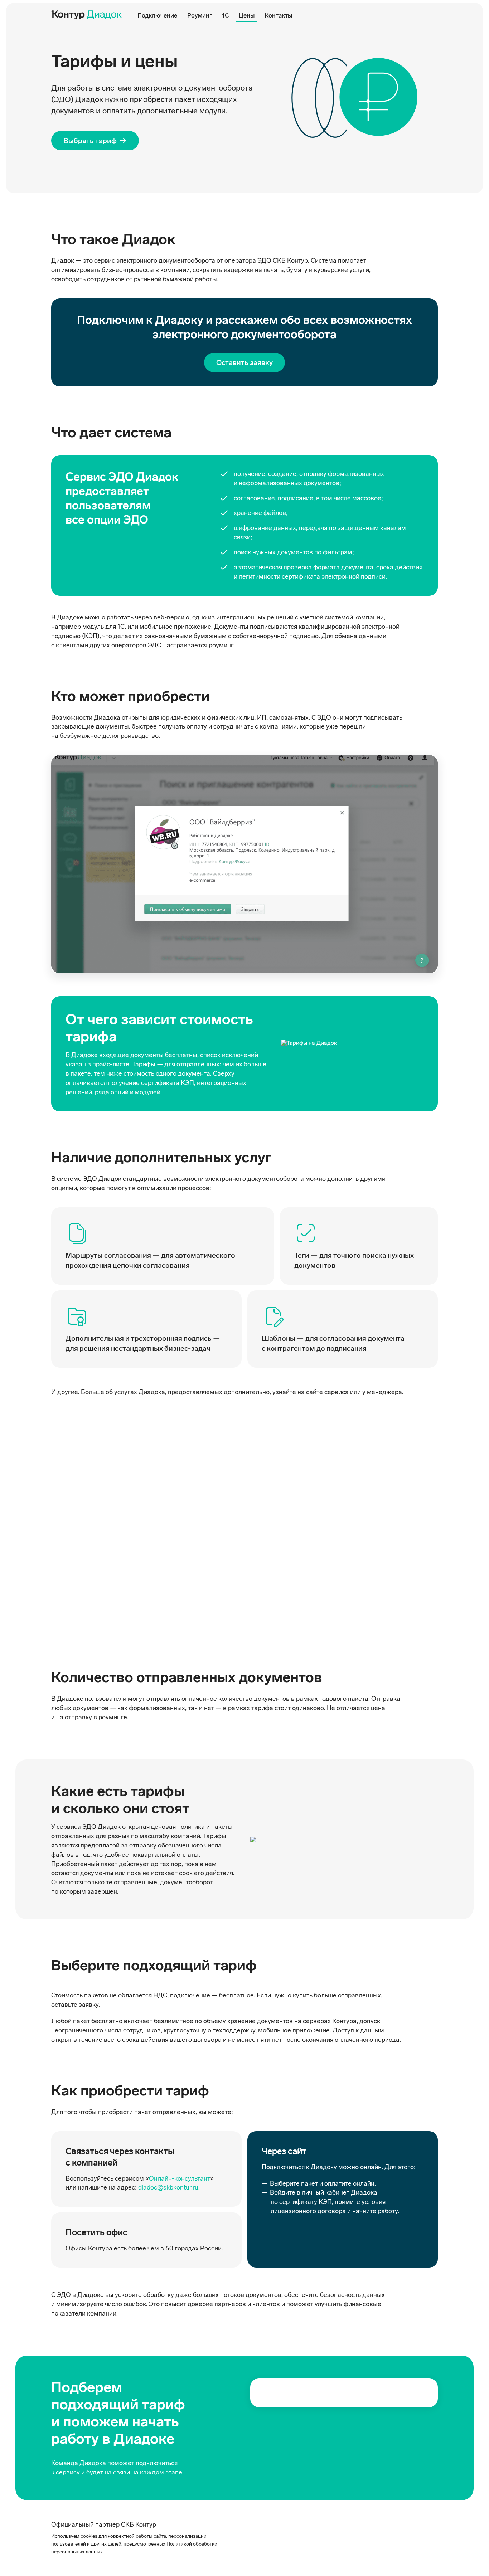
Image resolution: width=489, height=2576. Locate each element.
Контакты (278, 15)
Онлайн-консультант (180, 2178)
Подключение (157, 15)
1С (225, 15)
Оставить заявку (245, 362)
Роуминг (200, 15)
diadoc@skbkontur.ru (168, 2187)
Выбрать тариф (90, 141)
